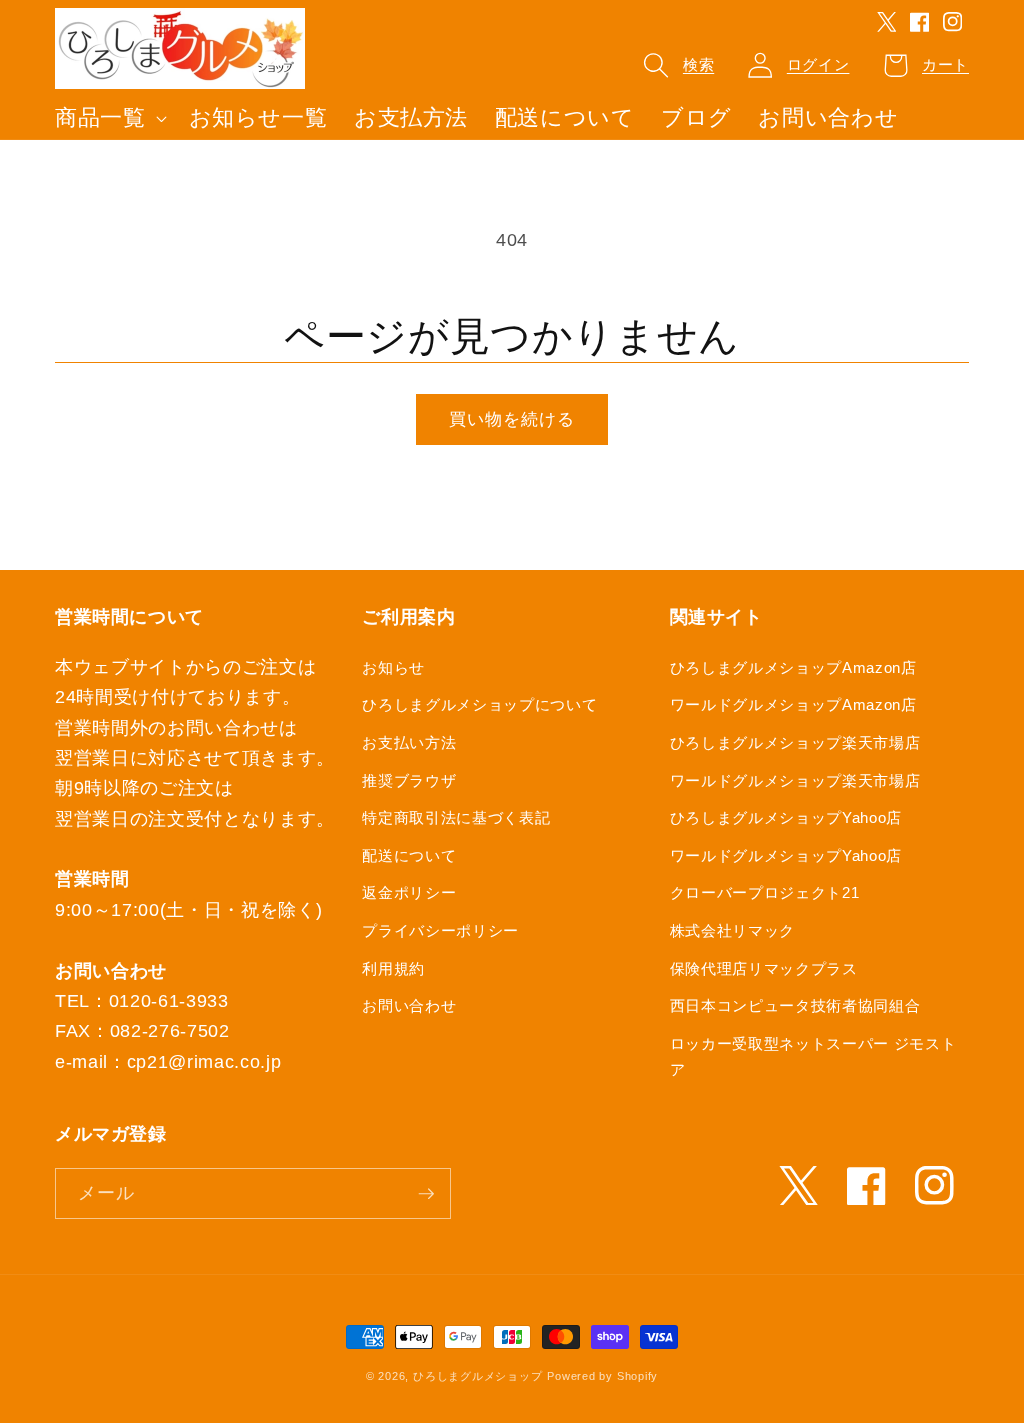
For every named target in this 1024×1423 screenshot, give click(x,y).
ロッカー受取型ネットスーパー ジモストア (813, 1057)
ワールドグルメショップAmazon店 (793, 704)
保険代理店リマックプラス (764, 968)
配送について (409, 855)
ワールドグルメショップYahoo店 (786, 855)
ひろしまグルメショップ (477, 1376)
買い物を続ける (512, 419)
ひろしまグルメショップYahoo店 (786, 817)
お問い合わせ (409, 1005)
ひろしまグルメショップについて (479, 704)
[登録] (426, 1194)
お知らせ (393, 667)
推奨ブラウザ (409, 780)
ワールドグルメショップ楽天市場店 (795, 780)
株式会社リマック (732, 930)
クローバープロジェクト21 (765, 892)
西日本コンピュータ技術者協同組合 (795, 1005)
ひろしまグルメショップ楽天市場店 (795, 742)
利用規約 (393, 968)
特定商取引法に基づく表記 (456, 817)
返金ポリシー (409, 892)
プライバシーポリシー (440, 930)
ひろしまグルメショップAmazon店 (793, 667)
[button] (109, 118)
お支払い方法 (409, 742)
